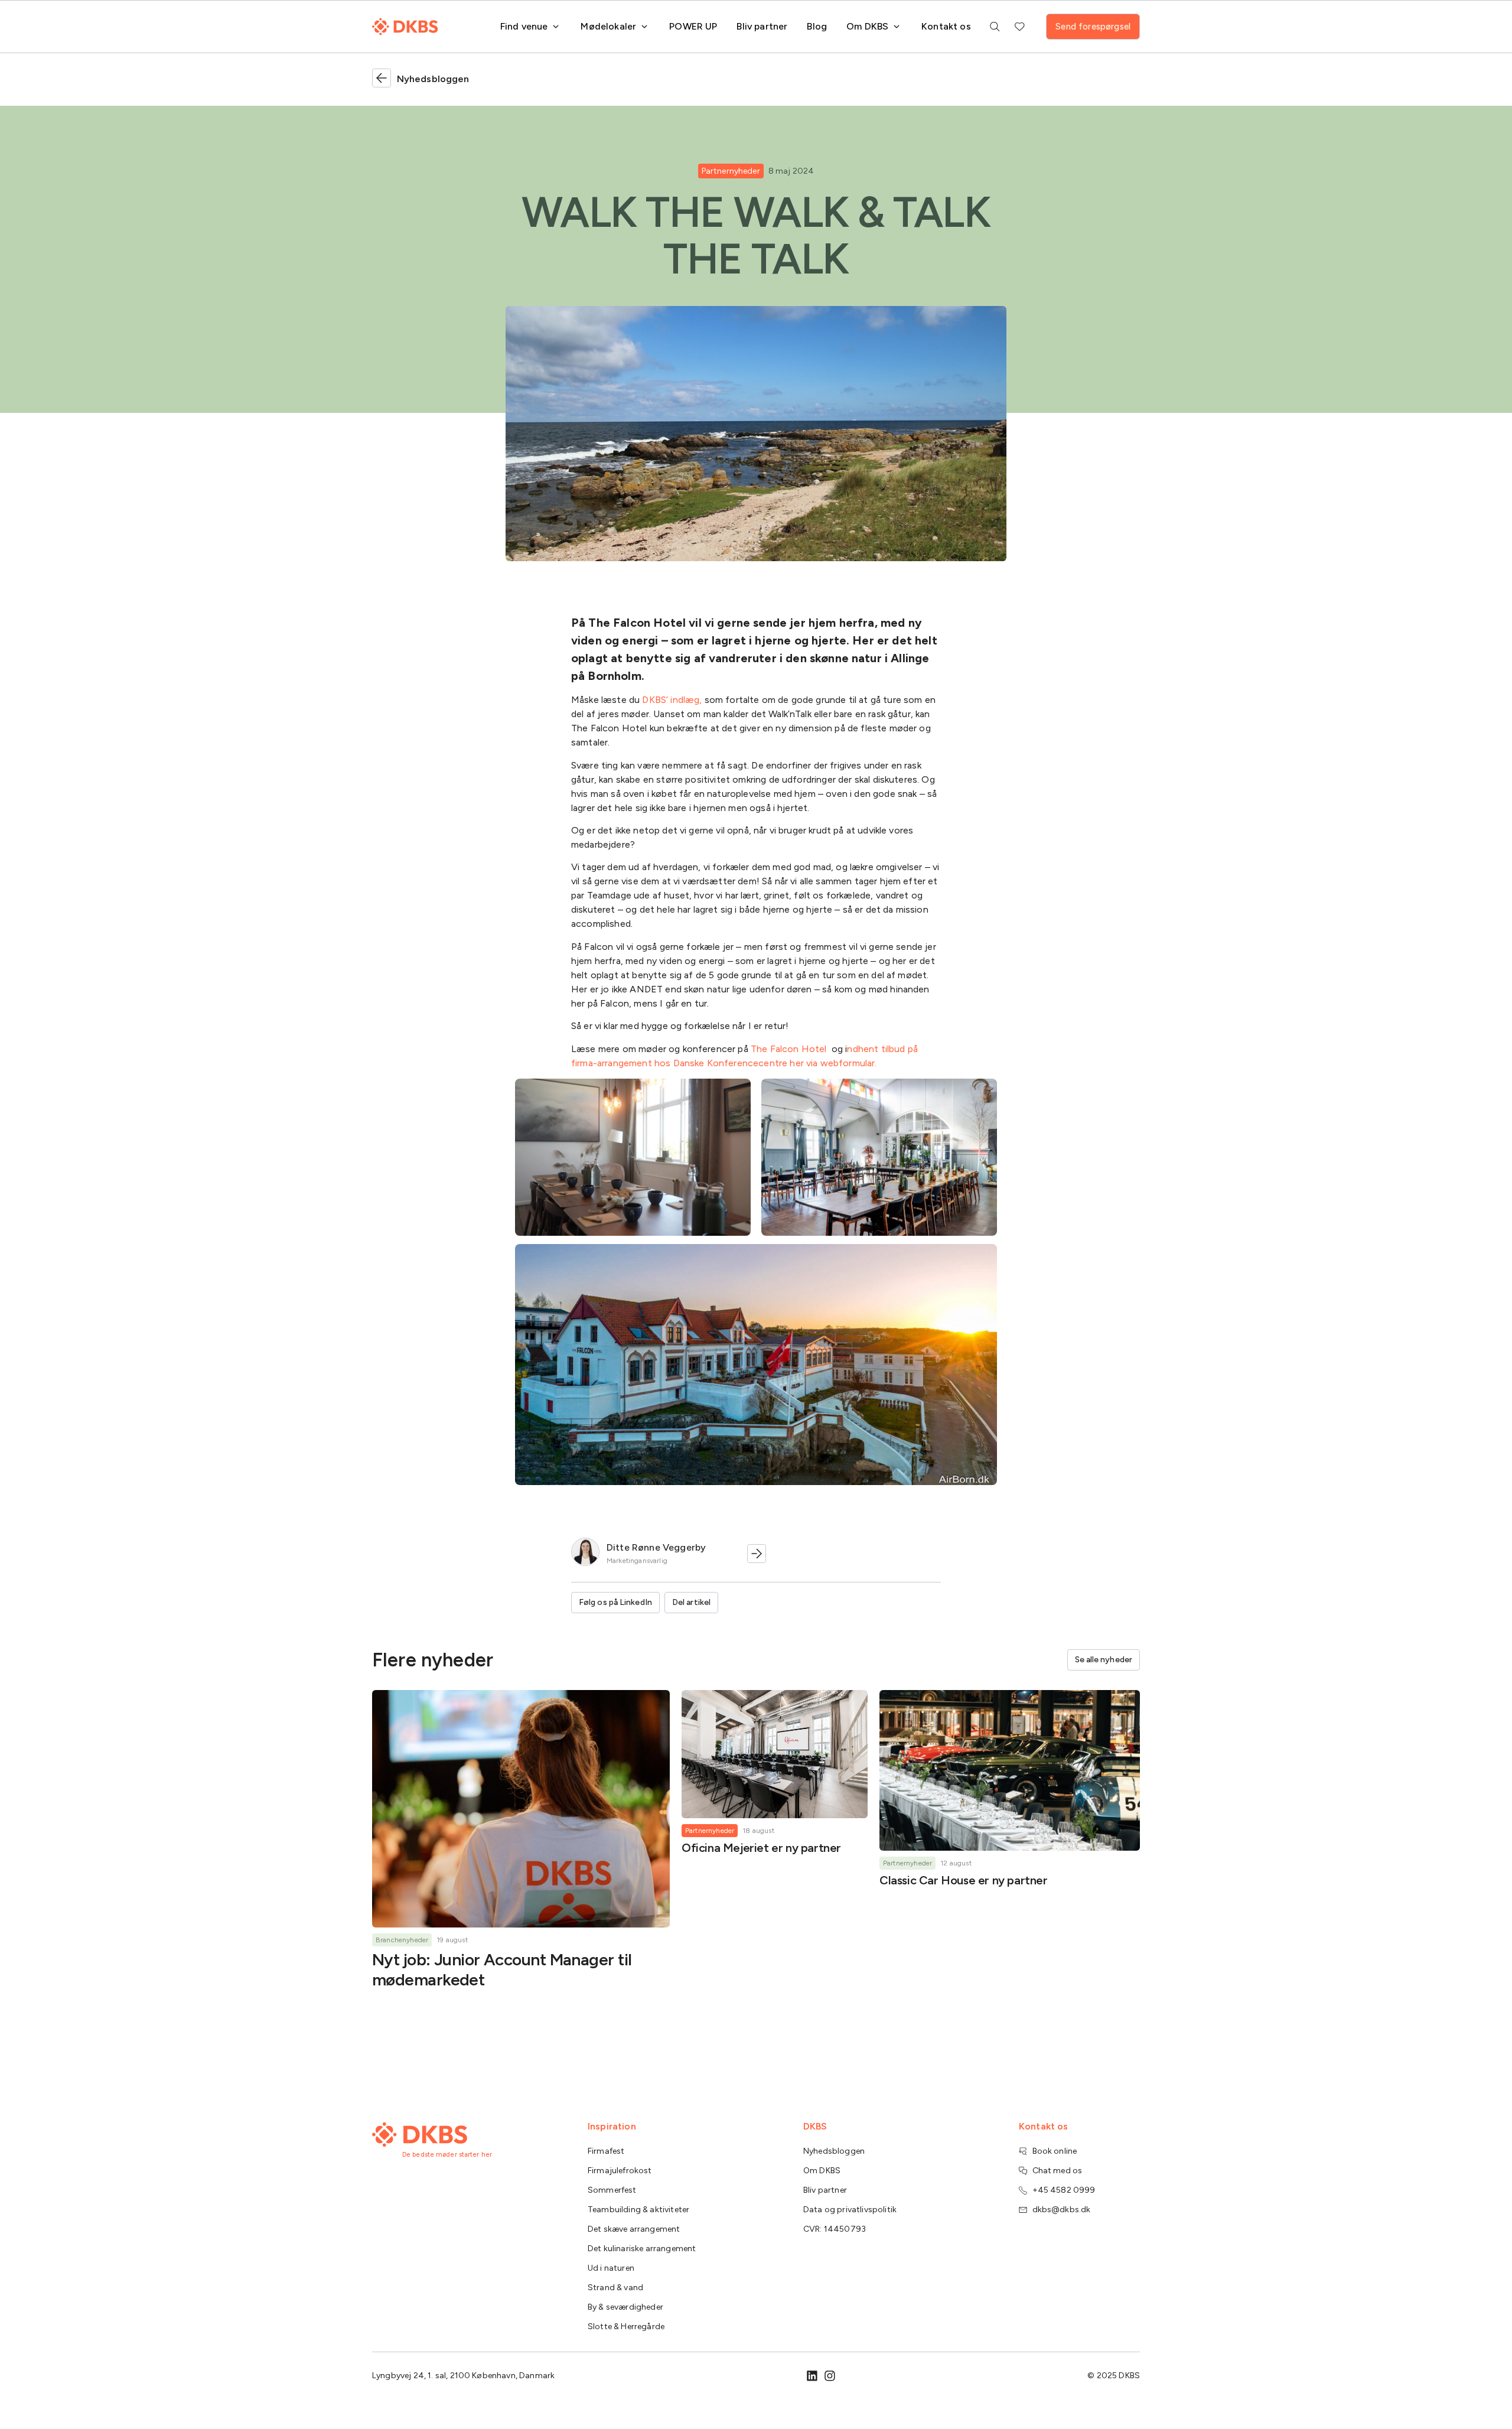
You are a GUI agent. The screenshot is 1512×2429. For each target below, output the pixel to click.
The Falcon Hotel (789, 1049)
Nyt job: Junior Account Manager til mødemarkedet (502, 1969)
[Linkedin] (812, 2376)
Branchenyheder (402, 1940)
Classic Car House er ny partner (964, 1880)
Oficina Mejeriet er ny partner (761, 1848)
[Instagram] (830, 2376)
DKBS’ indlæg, (672, 700)
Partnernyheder (731, 171)
